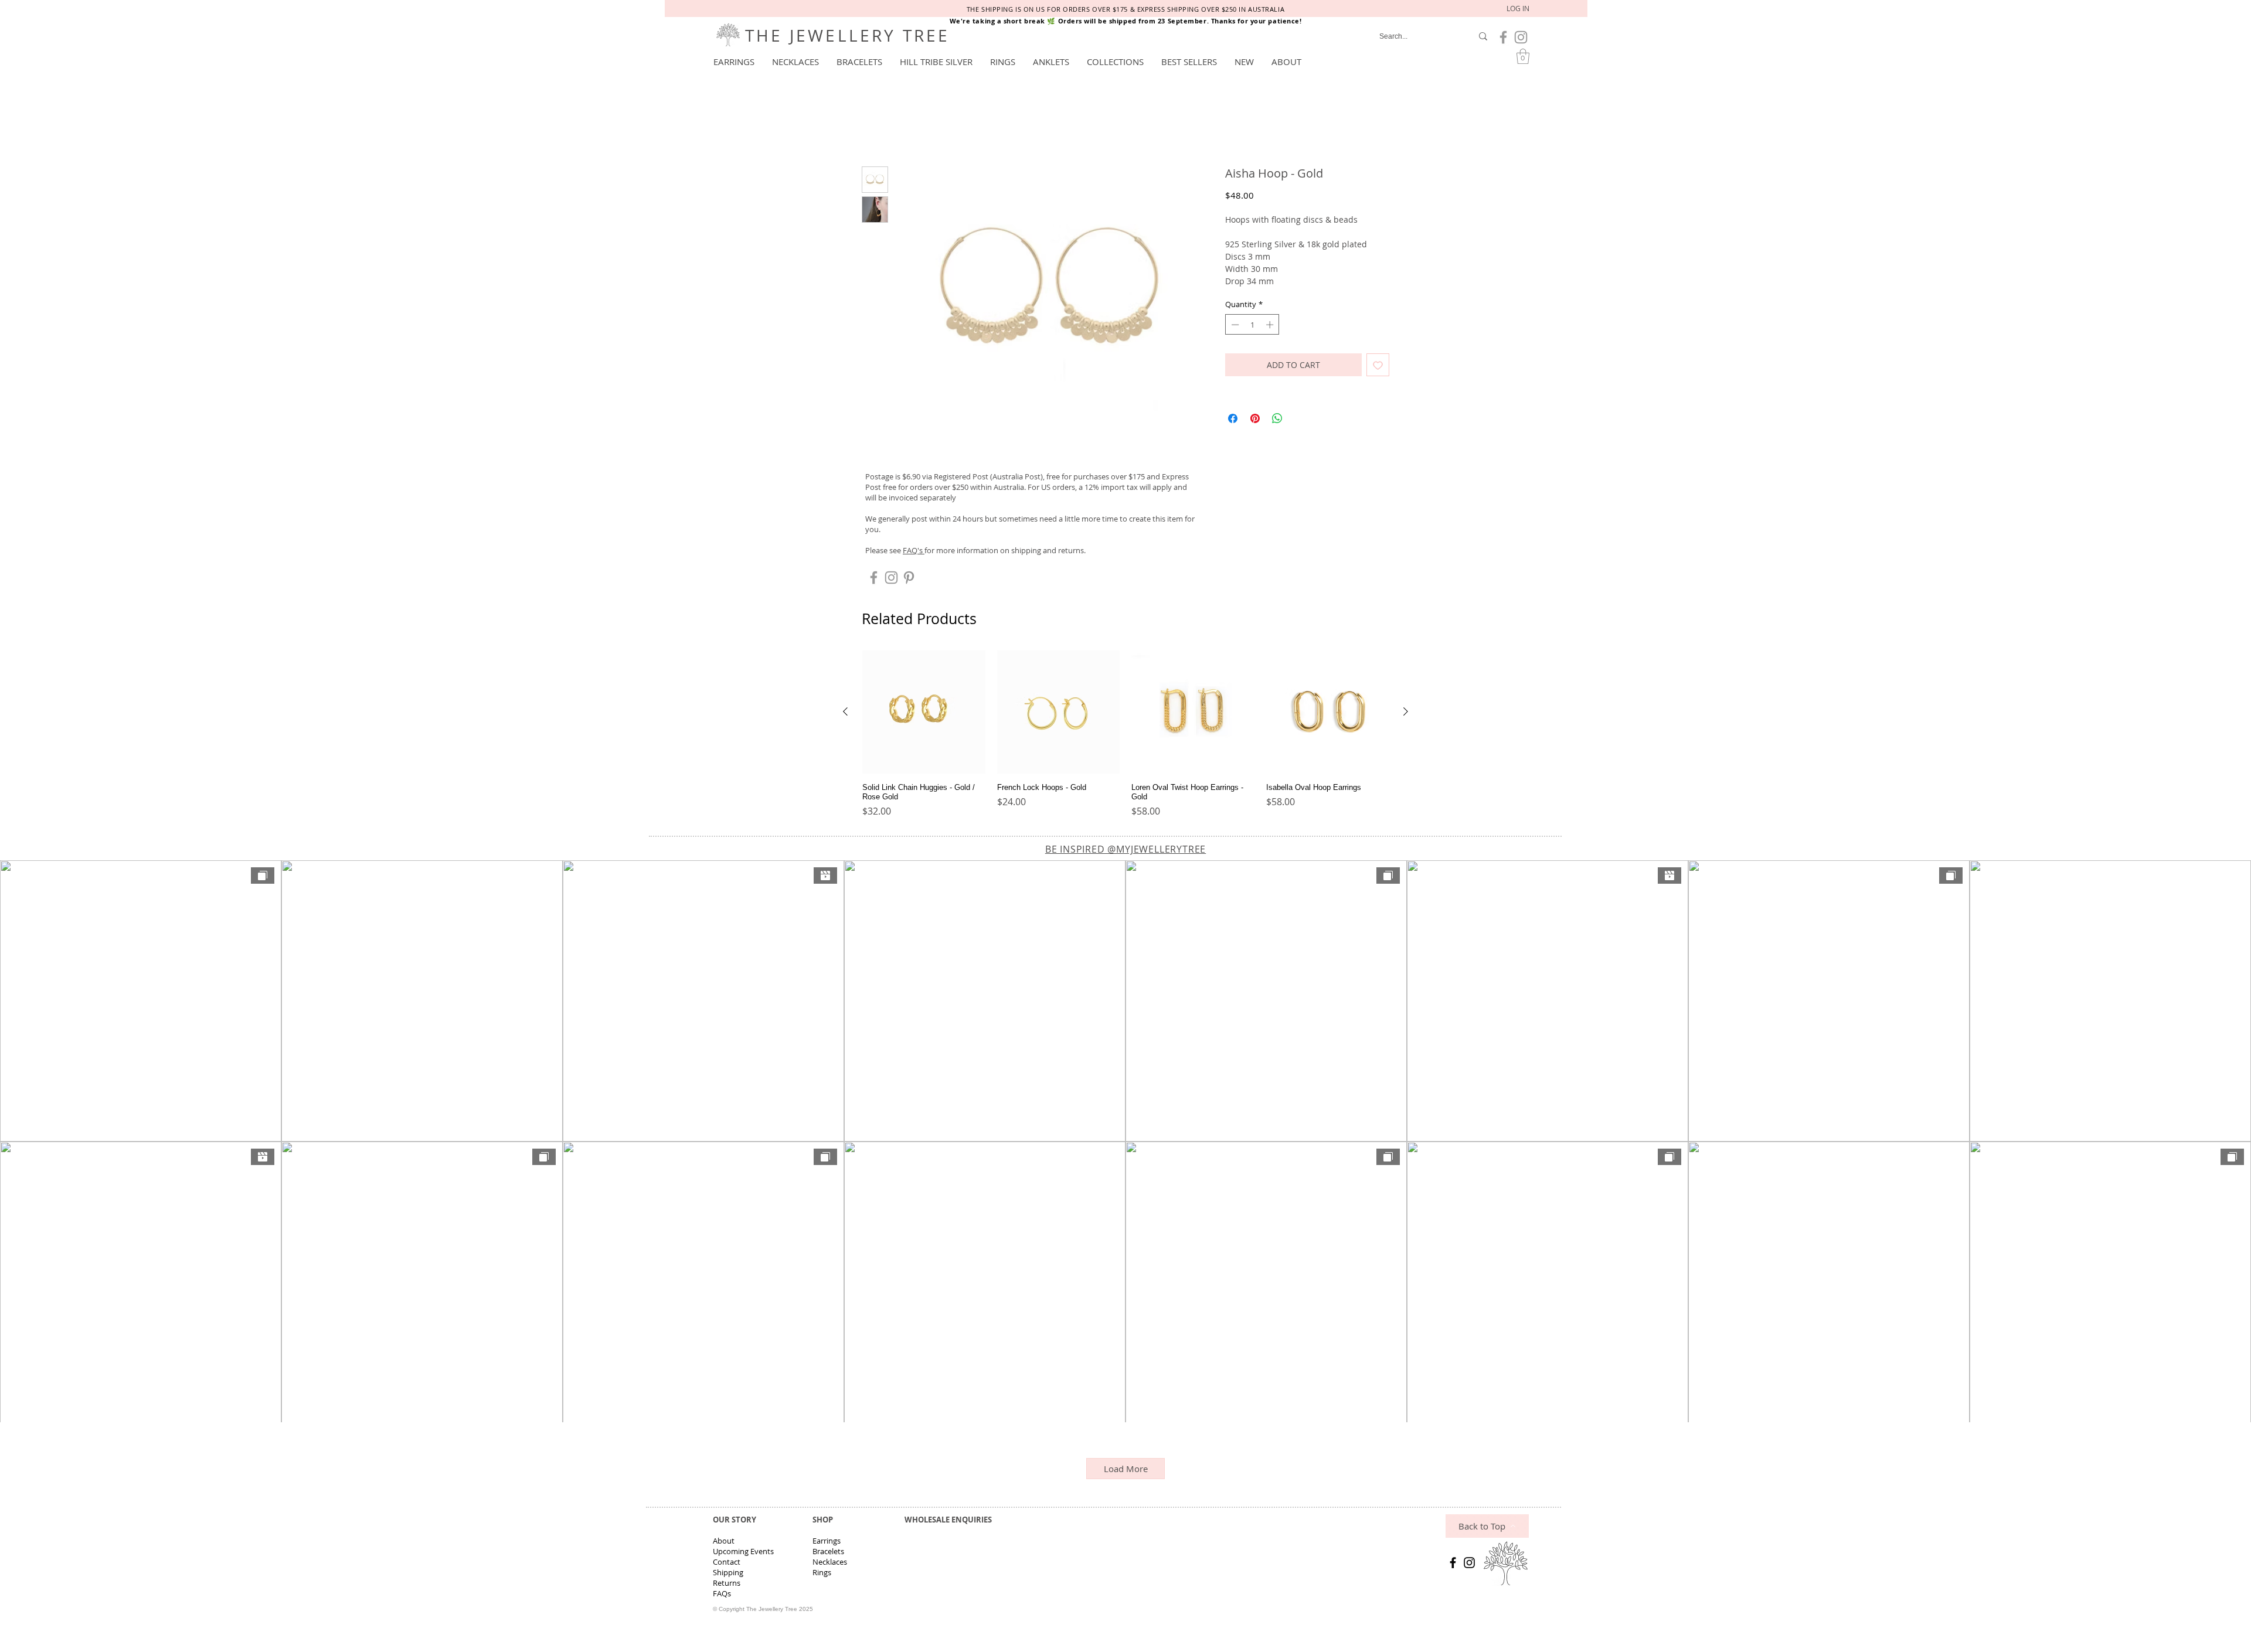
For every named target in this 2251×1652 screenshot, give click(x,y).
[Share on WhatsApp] (1277, 421)
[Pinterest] (909, 580)
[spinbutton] (1252, 326)
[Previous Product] (845, 714)
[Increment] (1271, 326)
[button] (734, 62)
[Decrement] (1234, 326)
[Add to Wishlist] (1378, 367)
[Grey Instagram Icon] (1521, 37)
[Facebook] (1453, 1564)
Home (875, 126)
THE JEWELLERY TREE (848, 35)
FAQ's (914, 553)
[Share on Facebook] (1233, 421)
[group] (1125, 737)
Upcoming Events (743, 1553)
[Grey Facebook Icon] (1503, 37)
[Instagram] (1469, 1564)
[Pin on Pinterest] (1255, 421)
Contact (727, 1564)
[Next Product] (1406, 714)
